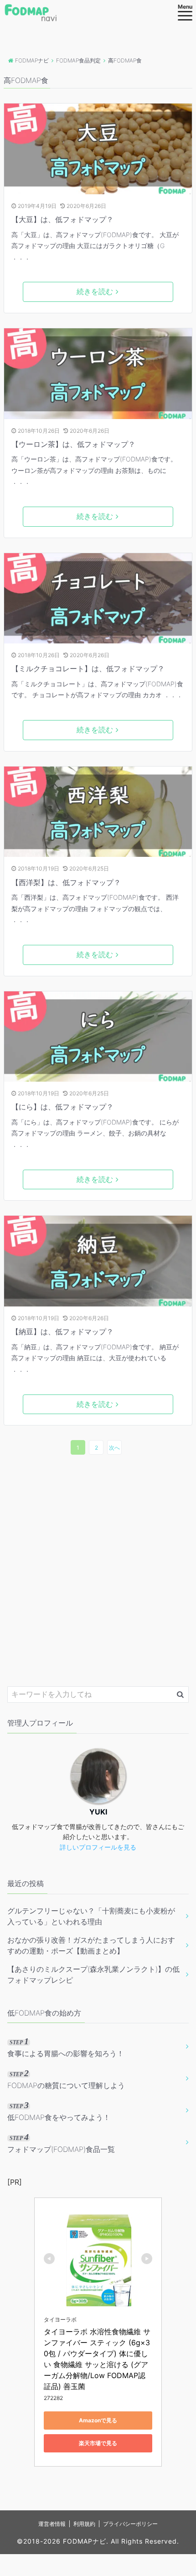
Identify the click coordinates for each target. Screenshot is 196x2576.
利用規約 (84, 2524)
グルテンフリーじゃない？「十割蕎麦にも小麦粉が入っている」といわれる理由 (91, 1916)
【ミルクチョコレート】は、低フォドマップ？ (88, 669)
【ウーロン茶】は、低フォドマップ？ (73, 444)
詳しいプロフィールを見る (98, 1847)
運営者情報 (52, 2524)
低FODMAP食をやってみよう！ (59, 2111)
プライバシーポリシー (130, 2524)
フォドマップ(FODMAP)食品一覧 (61, 2143)
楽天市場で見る (98, 2443)
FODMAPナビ (85, 2541)
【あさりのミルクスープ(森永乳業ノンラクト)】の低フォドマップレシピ (93, 1975)
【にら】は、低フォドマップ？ (62, 1107)
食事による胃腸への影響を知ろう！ (66, 2047)
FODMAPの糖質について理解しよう (66, 2079)
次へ (114, 1448)
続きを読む (95, 291)
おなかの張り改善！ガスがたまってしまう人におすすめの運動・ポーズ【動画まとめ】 (91, 1945)
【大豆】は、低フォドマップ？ (62, 219)
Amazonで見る (98, 2420)
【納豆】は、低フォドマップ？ (62, 1332)
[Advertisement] (98, 1570)
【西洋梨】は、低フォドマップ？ (66, 882)
